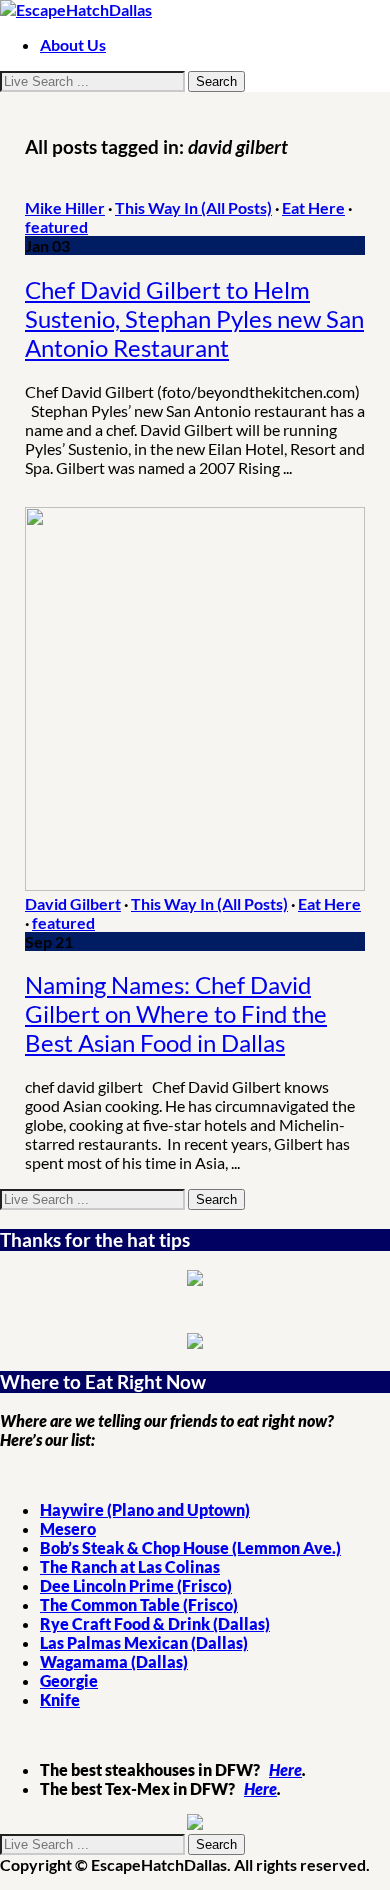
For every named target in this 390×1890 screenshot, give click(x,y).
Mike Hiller (65, 207)
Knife (60, 1699)
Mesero (68, 1528)
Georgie (69, 1680)
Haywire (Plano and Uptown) (145, 1509)
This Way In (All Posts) (193, 207)
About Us (73, 44)
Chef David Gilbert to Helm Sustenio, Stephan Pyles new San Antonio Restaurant (194, 318)
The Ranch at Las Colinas (130, 1566)
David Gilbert (73, 903)
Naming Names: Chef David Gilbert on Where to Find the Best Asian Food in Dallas (176, 1013)
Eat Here (313, 207)
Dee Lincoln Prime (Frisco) (136, 1585)
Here (285, 1769)
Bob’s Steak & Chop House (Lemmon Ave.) (190, 1547)
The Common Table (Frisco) (139, 1604)
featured (56, 226)
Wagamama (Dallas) (114, 1661)
